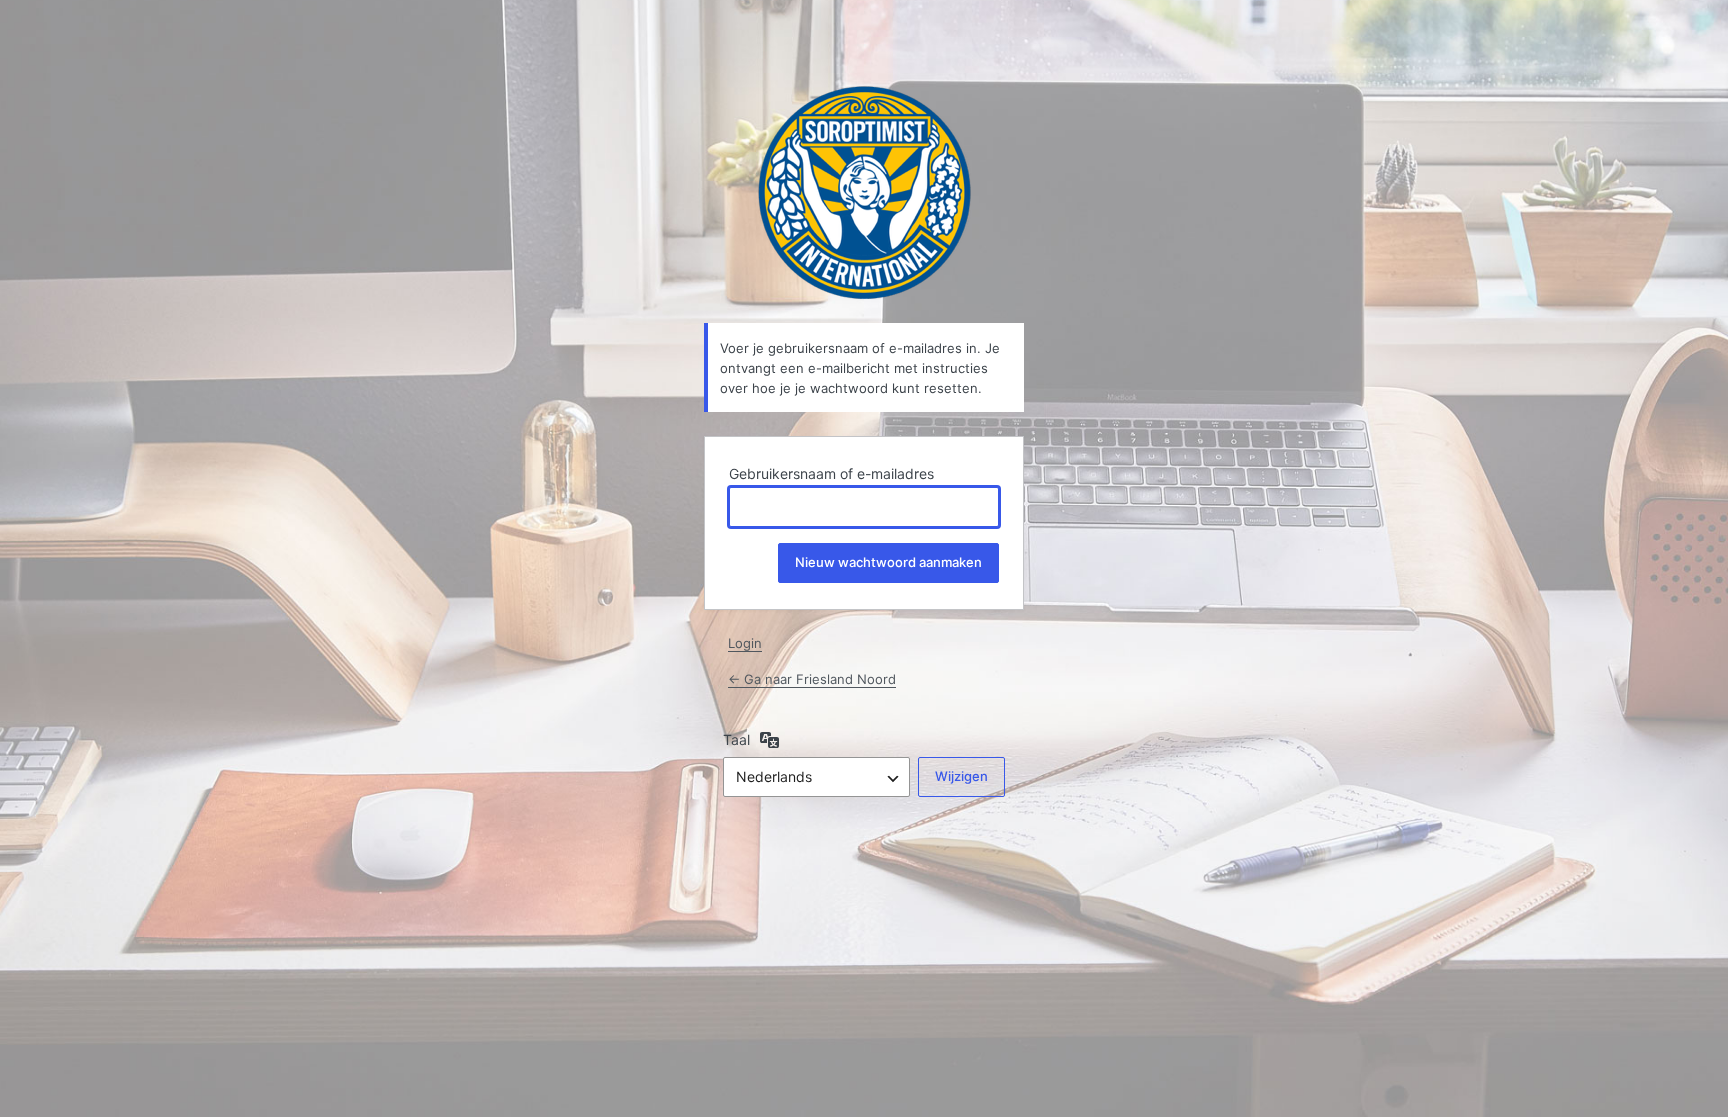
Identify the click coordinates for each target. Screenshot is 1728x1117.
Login (745, 643)
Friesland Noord (864, 192)
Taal (736, 739)
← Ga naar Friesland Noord (812, 679)
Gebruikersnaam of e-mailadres (831, 473)
